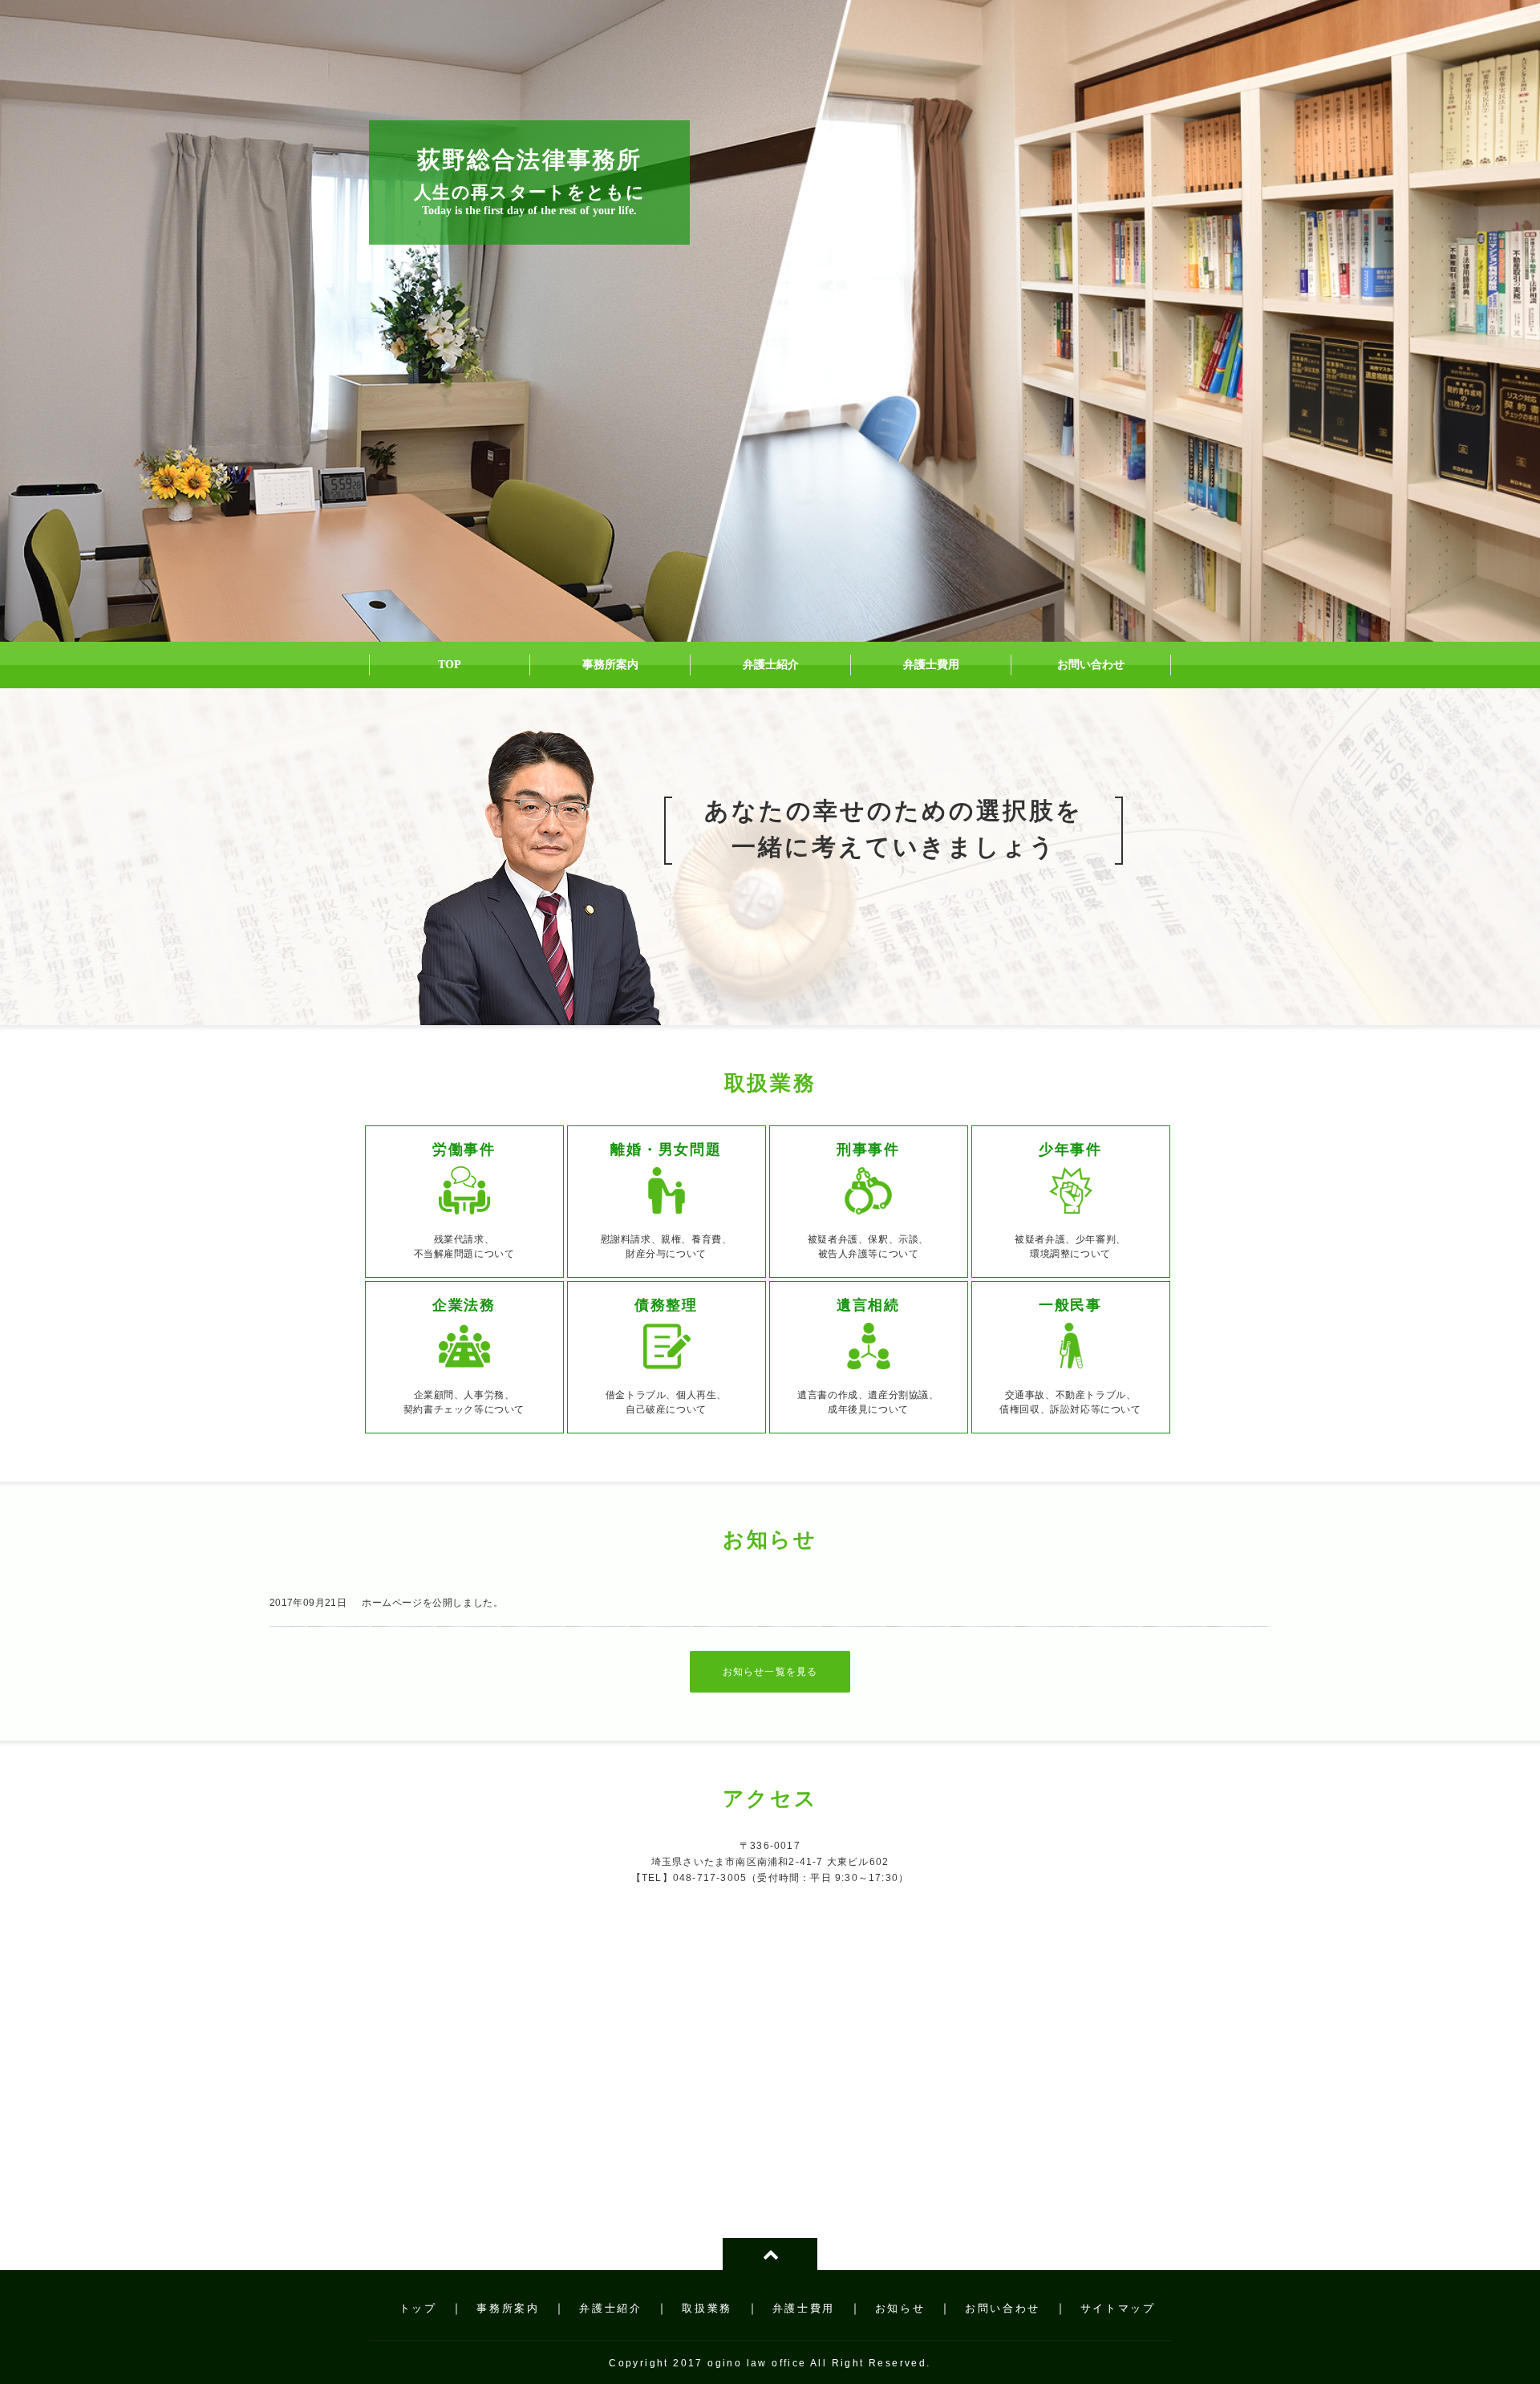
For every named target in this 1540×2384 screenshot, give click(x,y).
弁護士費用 (804, 2308)
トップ (418, 2308)
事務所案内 (508, 2308)
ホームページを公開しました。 (432, 1603)
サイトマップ (1118, 2308)
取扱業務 (707, 2308)
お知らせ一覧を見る (770, 1672)
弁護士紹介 (610, 2308)
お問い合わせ (1003, 2308)
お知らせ (900, 2308)
